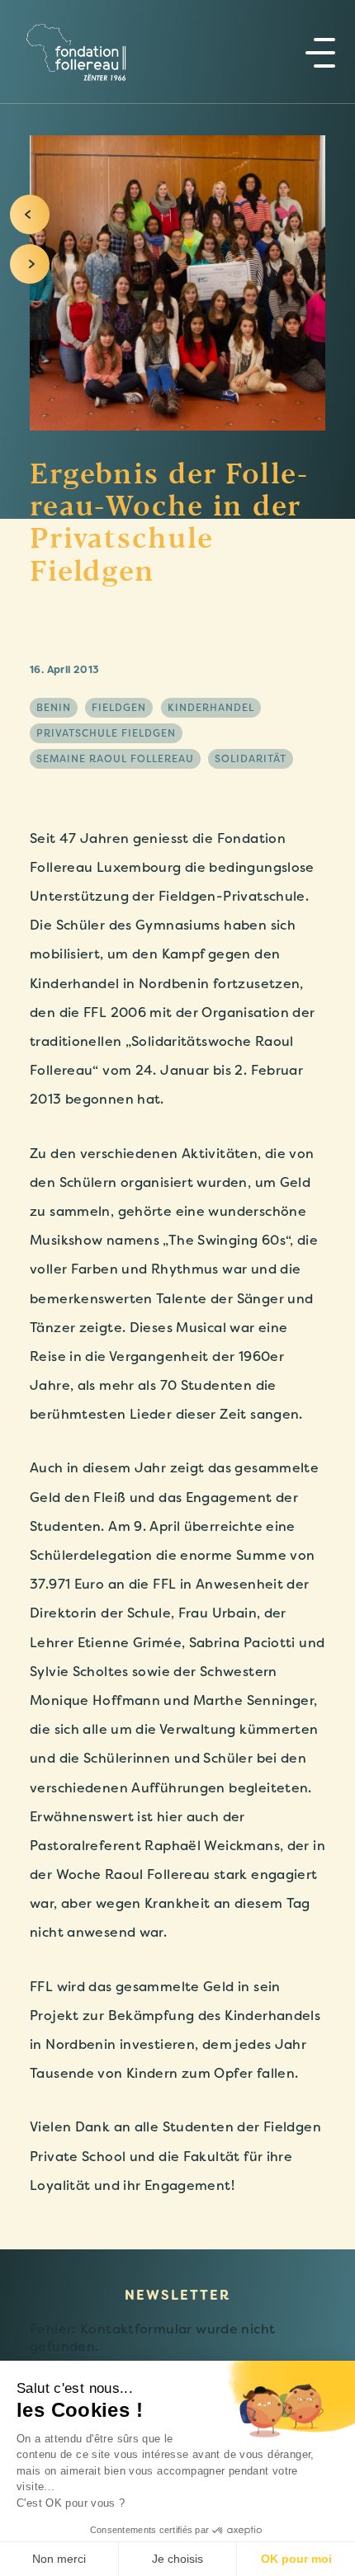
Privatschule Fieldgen (106, 733)
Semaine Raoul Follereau (115, 759)
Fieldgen (119, 708)
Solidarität (251, 759)
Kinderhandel (211, 708)
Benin (54, 708)
